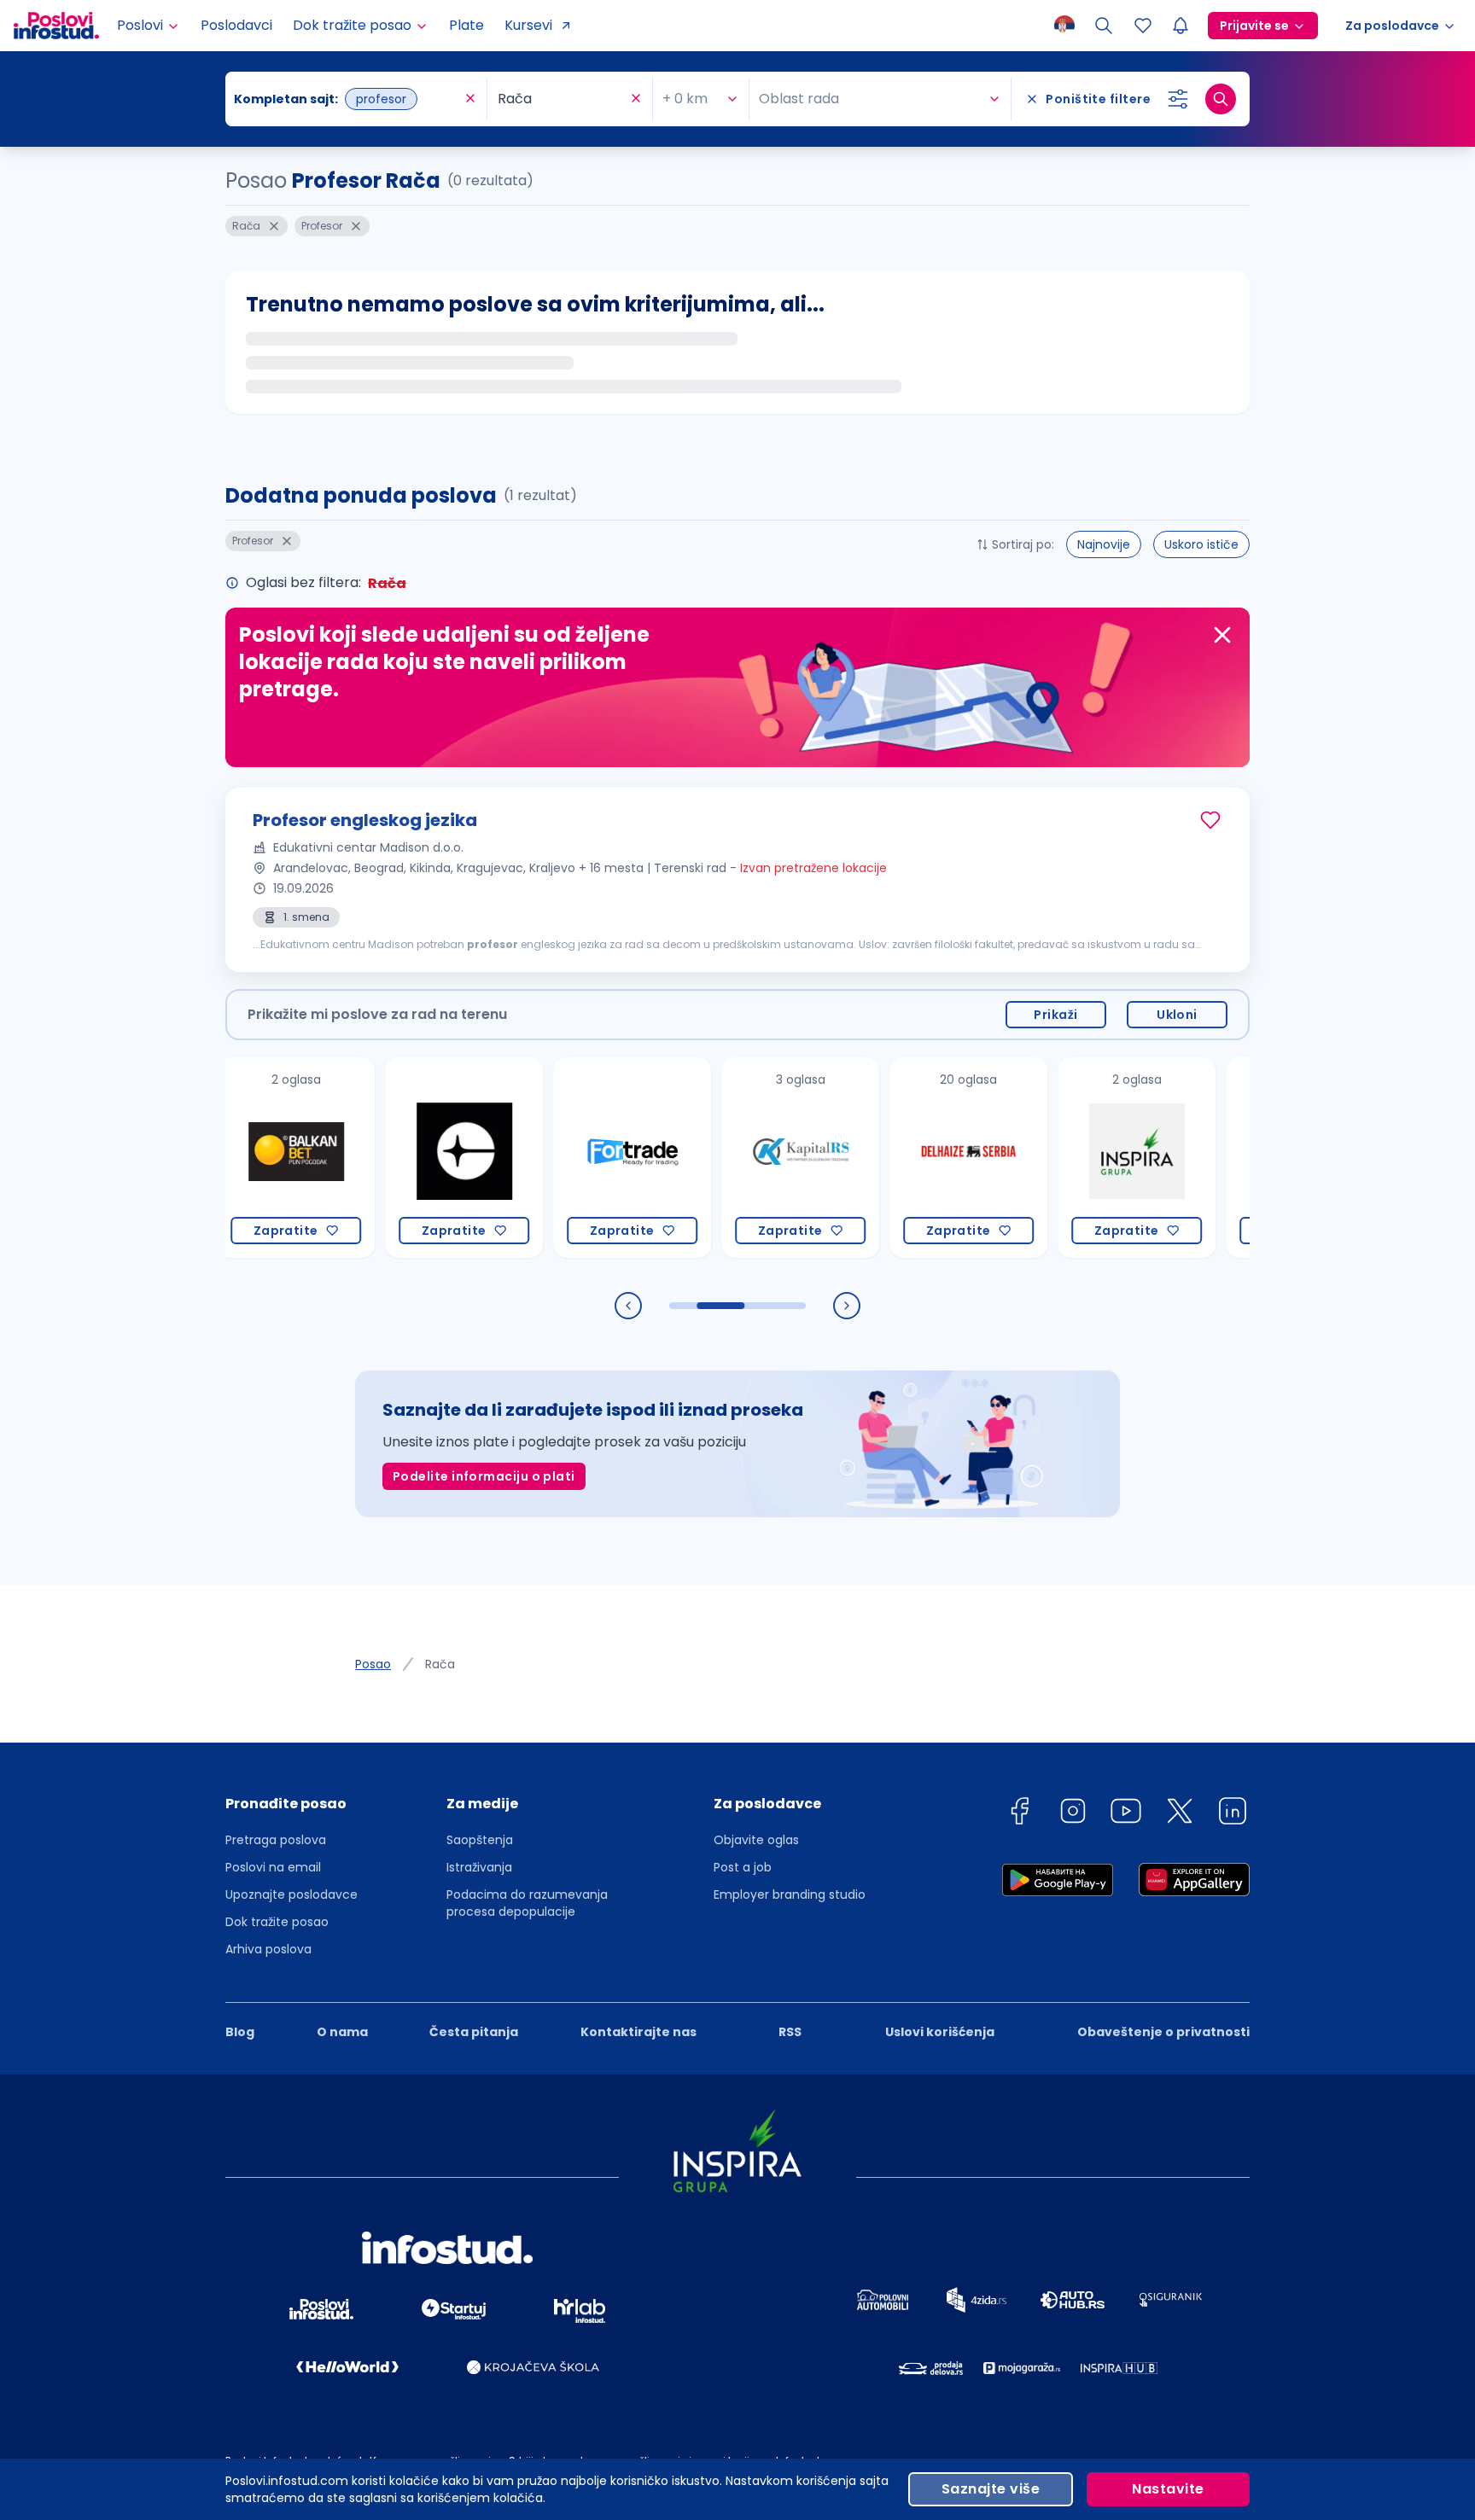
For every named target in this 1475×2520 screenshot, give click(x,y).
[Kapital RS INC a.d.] (752, 1158)
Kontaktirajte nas (638, 2032)
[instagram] (1073, 1814)
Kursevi (528, 25)
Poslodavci (236, 25)
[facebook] (1019, 1814)
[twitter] (1180, 1814)
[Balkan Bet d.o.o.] (247, 1158)
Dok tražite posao (277, 1922)
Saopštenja (480, 1840)
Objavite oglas (756, 1840)
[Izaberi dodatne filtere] (1178, 99)
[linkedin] (1233, 1814)
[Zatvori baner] (1222, 635)
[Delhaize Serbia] (920, 1158)
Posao (373, 1664)
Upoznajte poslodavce (292, 1894)
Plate (466, 25)
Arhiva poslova (268, 1949)
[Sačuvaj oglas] (1210, 820)
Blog (240, 2032)
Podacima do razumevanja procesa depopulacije (527, 1903)
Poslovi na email (273, 1867)
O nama (342, 2032)
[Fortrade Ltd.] (583, 1158)
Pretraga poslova (276, 1840)
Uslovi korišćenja (940, 2032)
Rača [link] (440, 1664)
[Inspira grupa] (1088, 1158)
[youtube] (1126, 1814)
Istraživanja (479, 1867)
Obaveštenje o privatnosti (1163, 2032)
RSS (790, 2032)
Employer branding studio (790, 1894)
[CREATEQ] (415, 1158)
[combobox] (347, 99)
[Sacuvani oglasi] (1143, 26)
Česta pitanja (474, 2032)
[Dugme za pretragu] (1221, 99)
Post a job (743, 1867)
